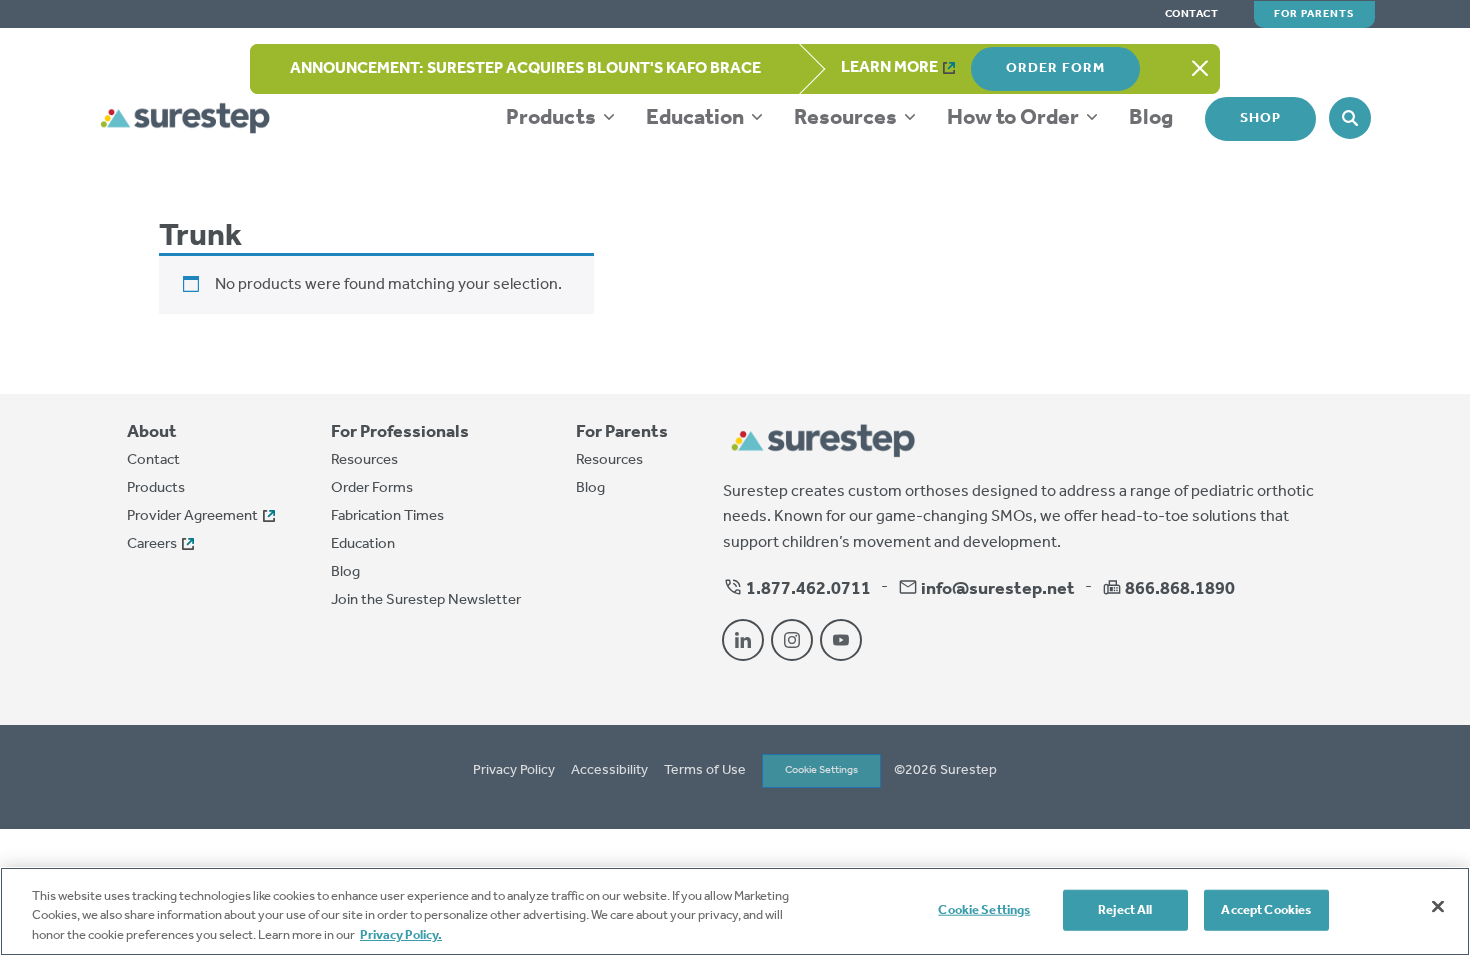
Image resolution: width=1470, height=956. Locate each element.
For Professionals (400, 432)
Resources (847, 118)
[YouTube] (841, 640)
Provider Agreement (192, 516)
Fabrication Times (387, 516)
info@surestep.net (998, 589)
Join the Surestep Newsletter (426, 600)
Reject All (1125, 909)
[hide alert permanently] (1200, 69)
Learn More (889, 67)
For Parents (1314, 14)
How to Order (1015, 118)
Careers (152, 544)
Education (697, 118)
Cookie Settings (821, 770)
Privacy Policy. (401, 935)
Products (553, 118)
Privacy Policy (514, 771)
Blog (1151, 118)
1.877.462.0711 (807, 589)
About (152, 432)
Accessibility (609, 771)
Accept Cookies (1266, 909)
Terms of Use (705, 771)
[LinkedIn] (743, 640)
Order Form (1055, 68)
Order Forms (372, 488)
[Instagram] (792, 640)
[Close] (1438, 906)
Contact (1192, 14)
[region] (735, 911)
